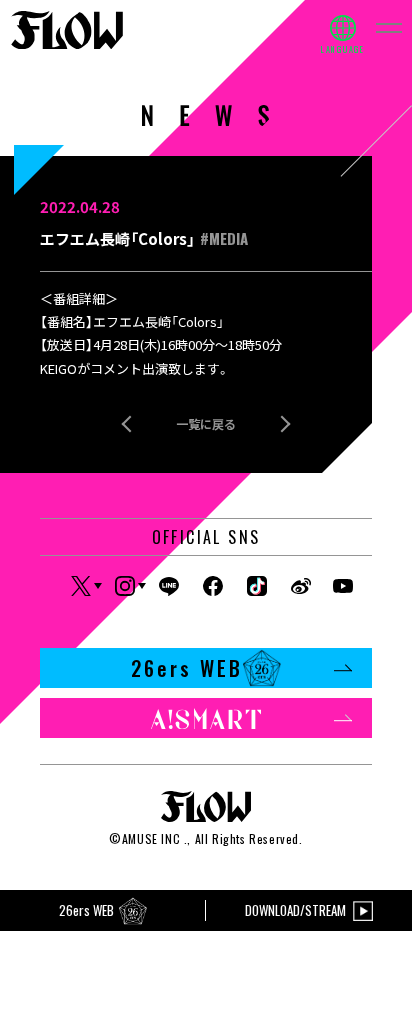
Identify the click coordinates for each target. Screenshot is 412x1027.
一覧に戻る (206, 423)
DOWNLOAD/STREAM (295, 910)
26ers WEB (187, 668)
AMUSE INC (151, 838)
